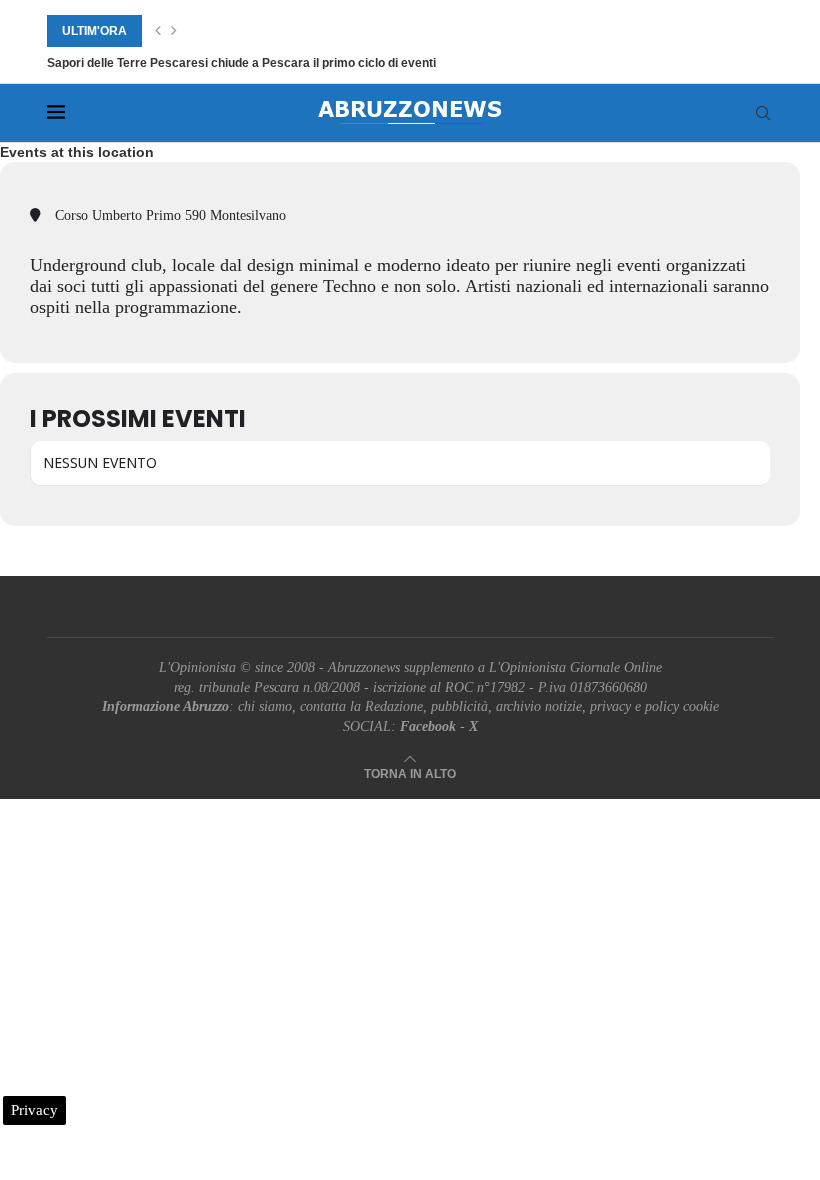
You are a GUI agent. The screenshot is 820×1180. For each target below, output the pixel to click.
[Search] (763, 113)
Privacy (34, 1110)
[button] (158, 31)
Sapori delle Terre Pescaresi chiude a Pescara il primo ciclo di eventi (241, 63)
